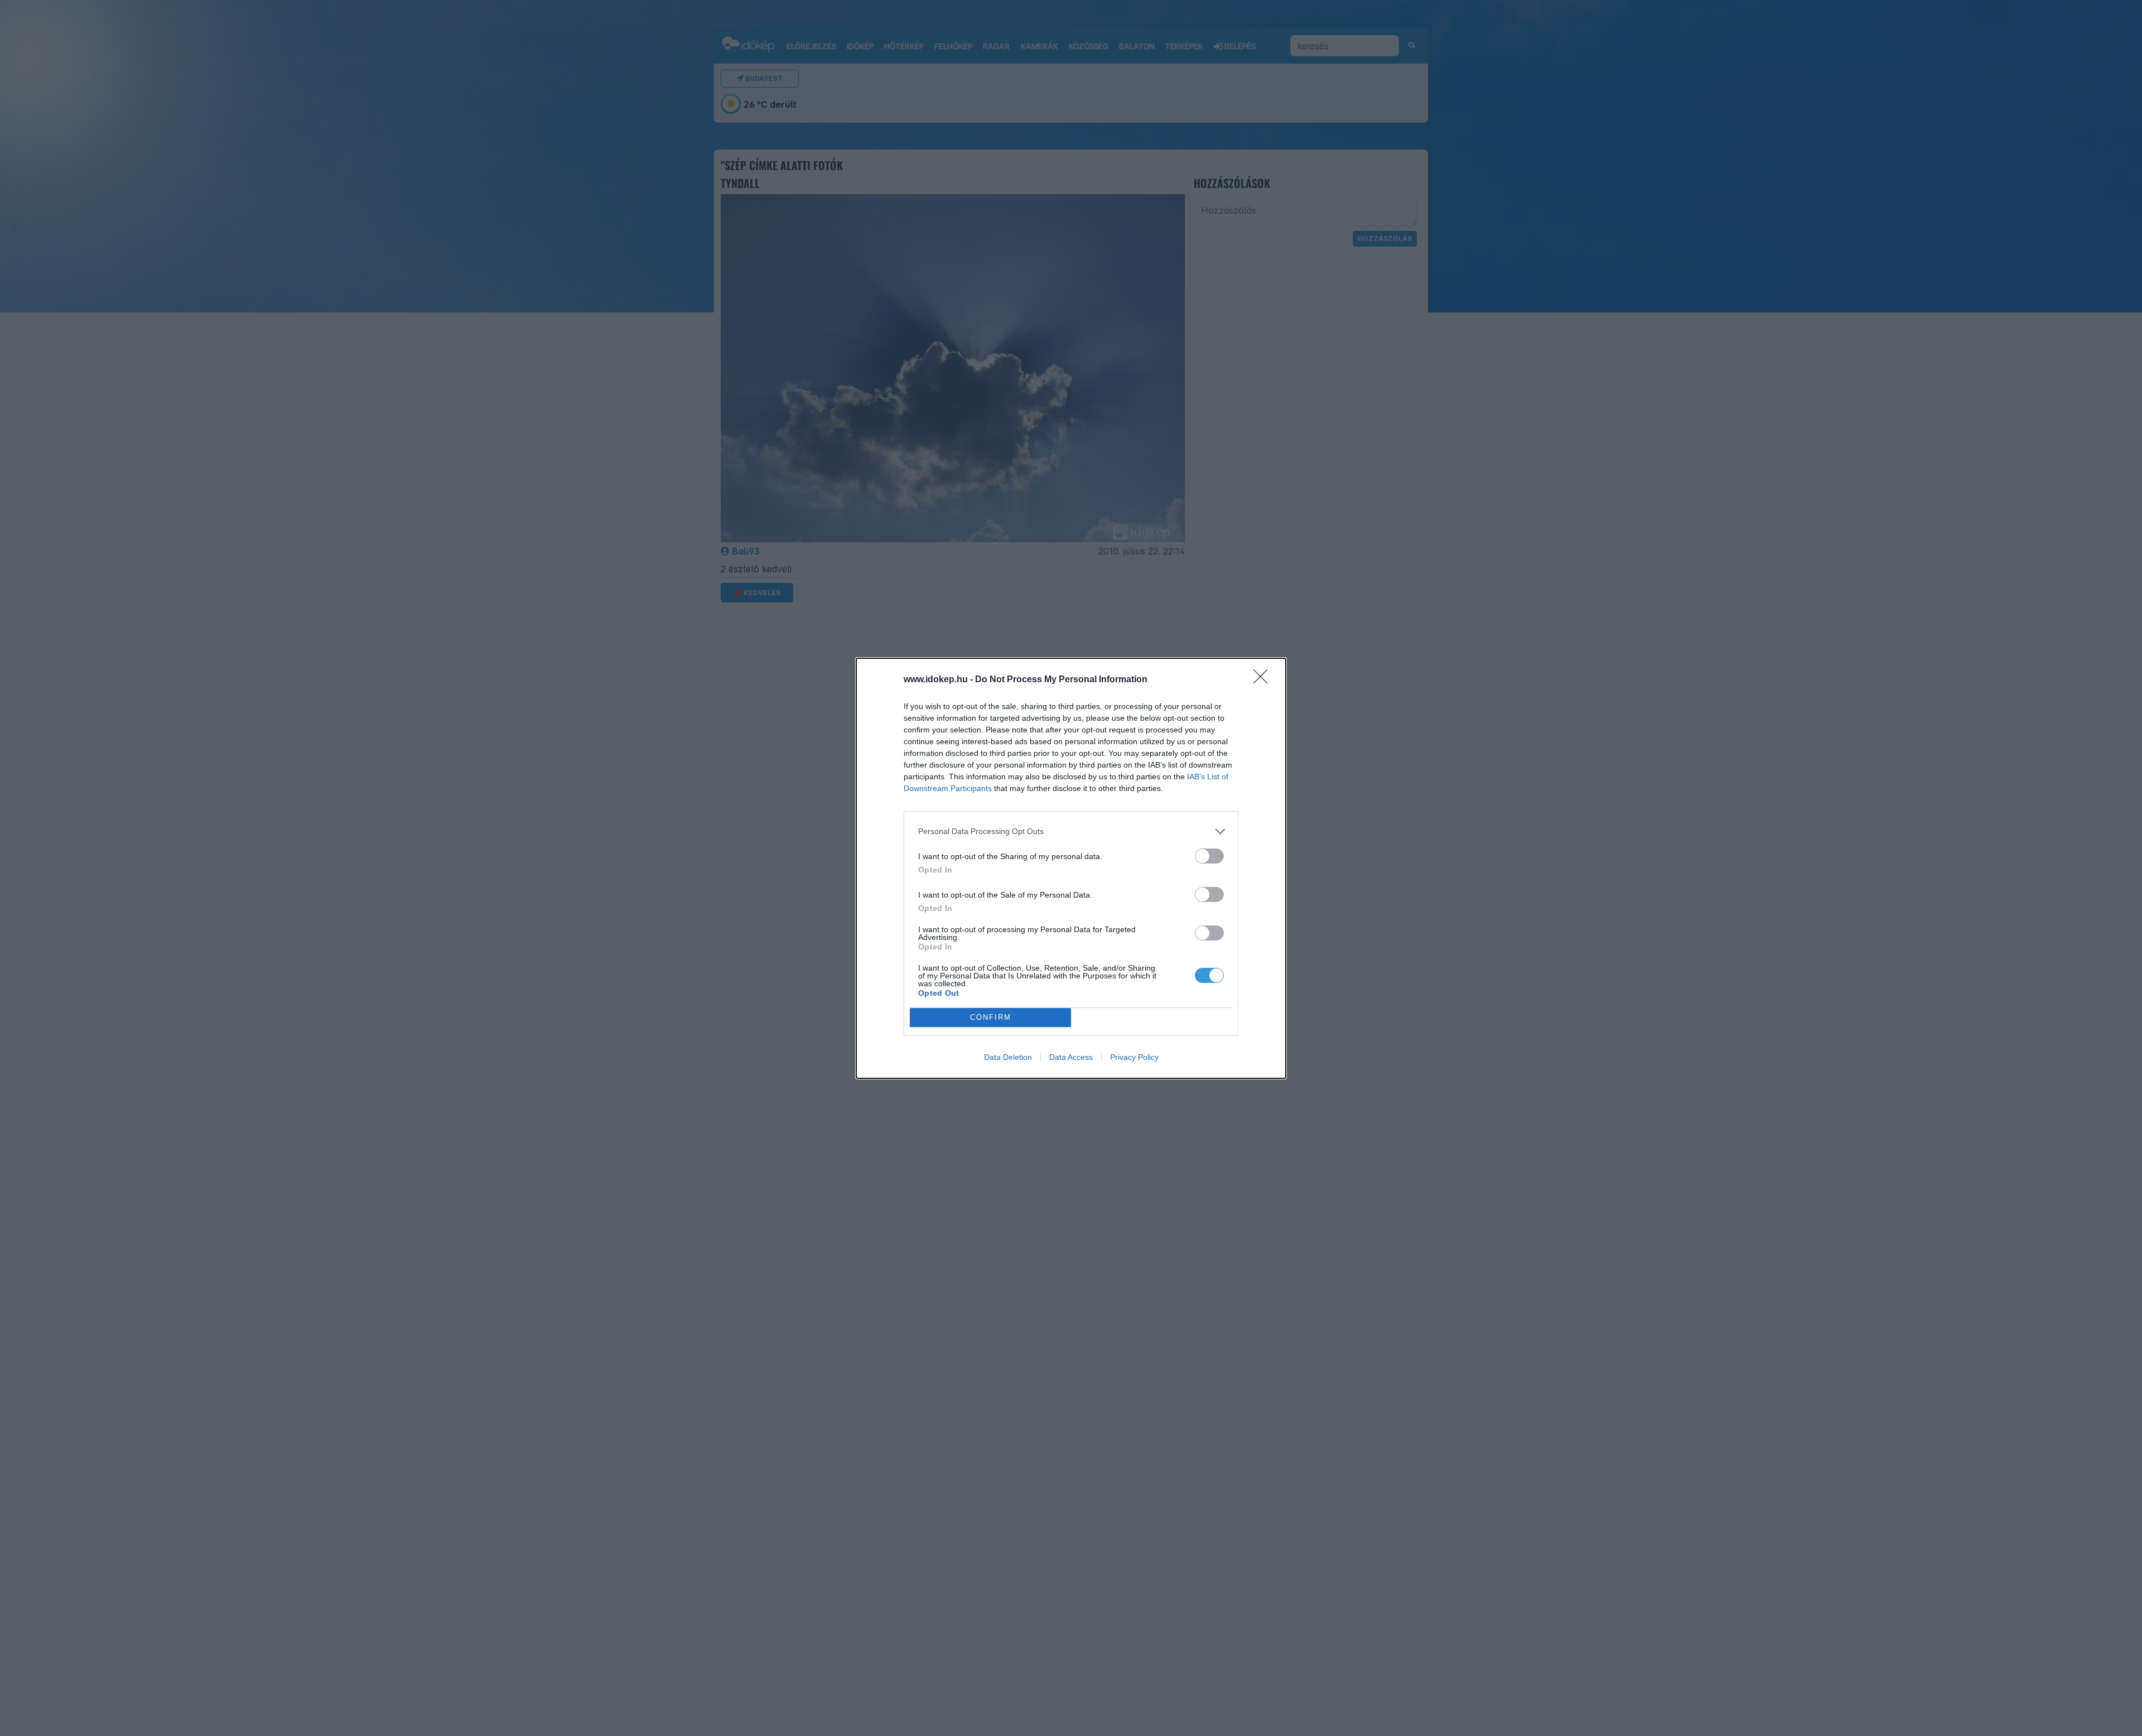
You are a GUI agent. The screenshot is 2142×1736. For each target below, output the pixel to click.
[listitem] (1071, 831)
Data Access (1071, 1057)
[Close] (1264, 680)
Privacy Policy (1134, 1057)
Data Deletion (1008, 1057)
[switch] (1209, 856)
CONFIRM (991, 1017)
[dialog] (1071, 868)
